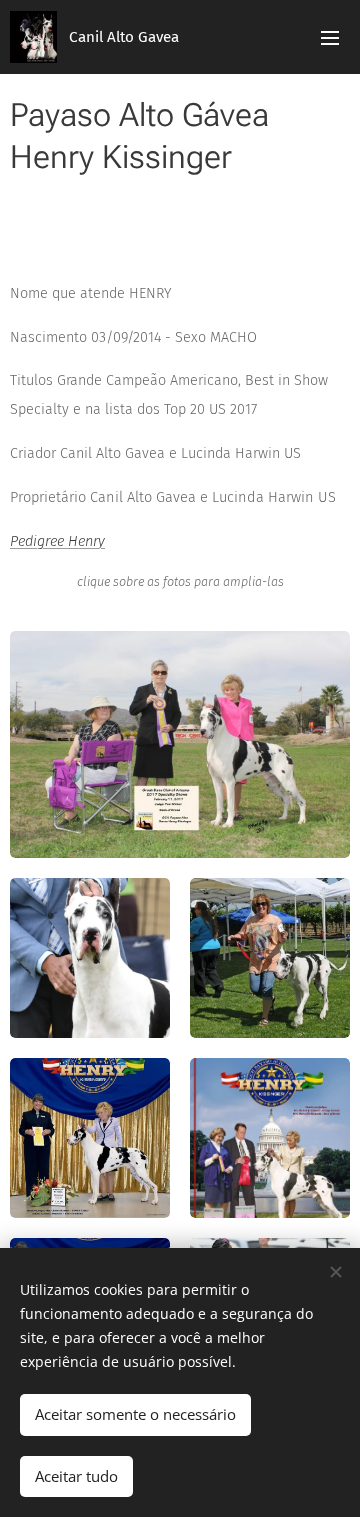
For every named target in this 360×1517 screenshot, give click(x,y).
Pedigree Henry (57, 541)
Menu (330, 37)
